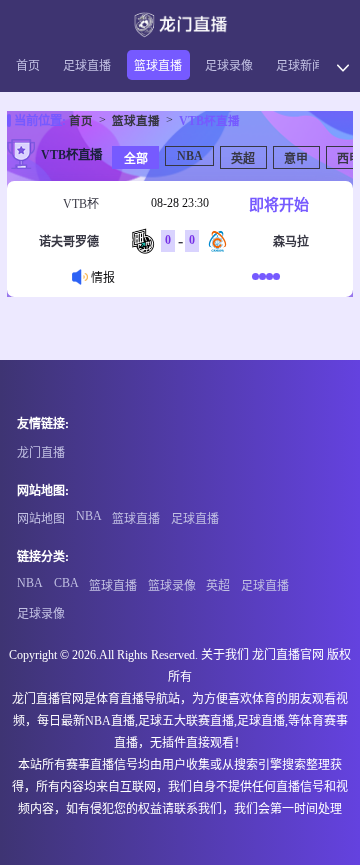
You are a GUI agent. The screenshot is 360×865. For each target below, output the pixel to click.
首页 (28, 66)
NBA (190, 156)
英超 (243, 159)
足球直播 (87, 66)
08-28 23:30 (180, 203)
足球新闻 (300, 66)
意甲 (296, 159)
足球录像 (229, 66)
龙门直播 (41, 453)
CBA (66, 583)
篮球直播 (158, 66)
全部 (136, 159)
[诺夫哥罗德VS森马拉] (266, 276)
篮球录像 (172, 586)
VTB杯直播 (209, 121)
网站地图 (41, 519)
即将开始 (279, 205)
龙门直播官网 (288, 655)
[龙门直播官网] (179, 24)
